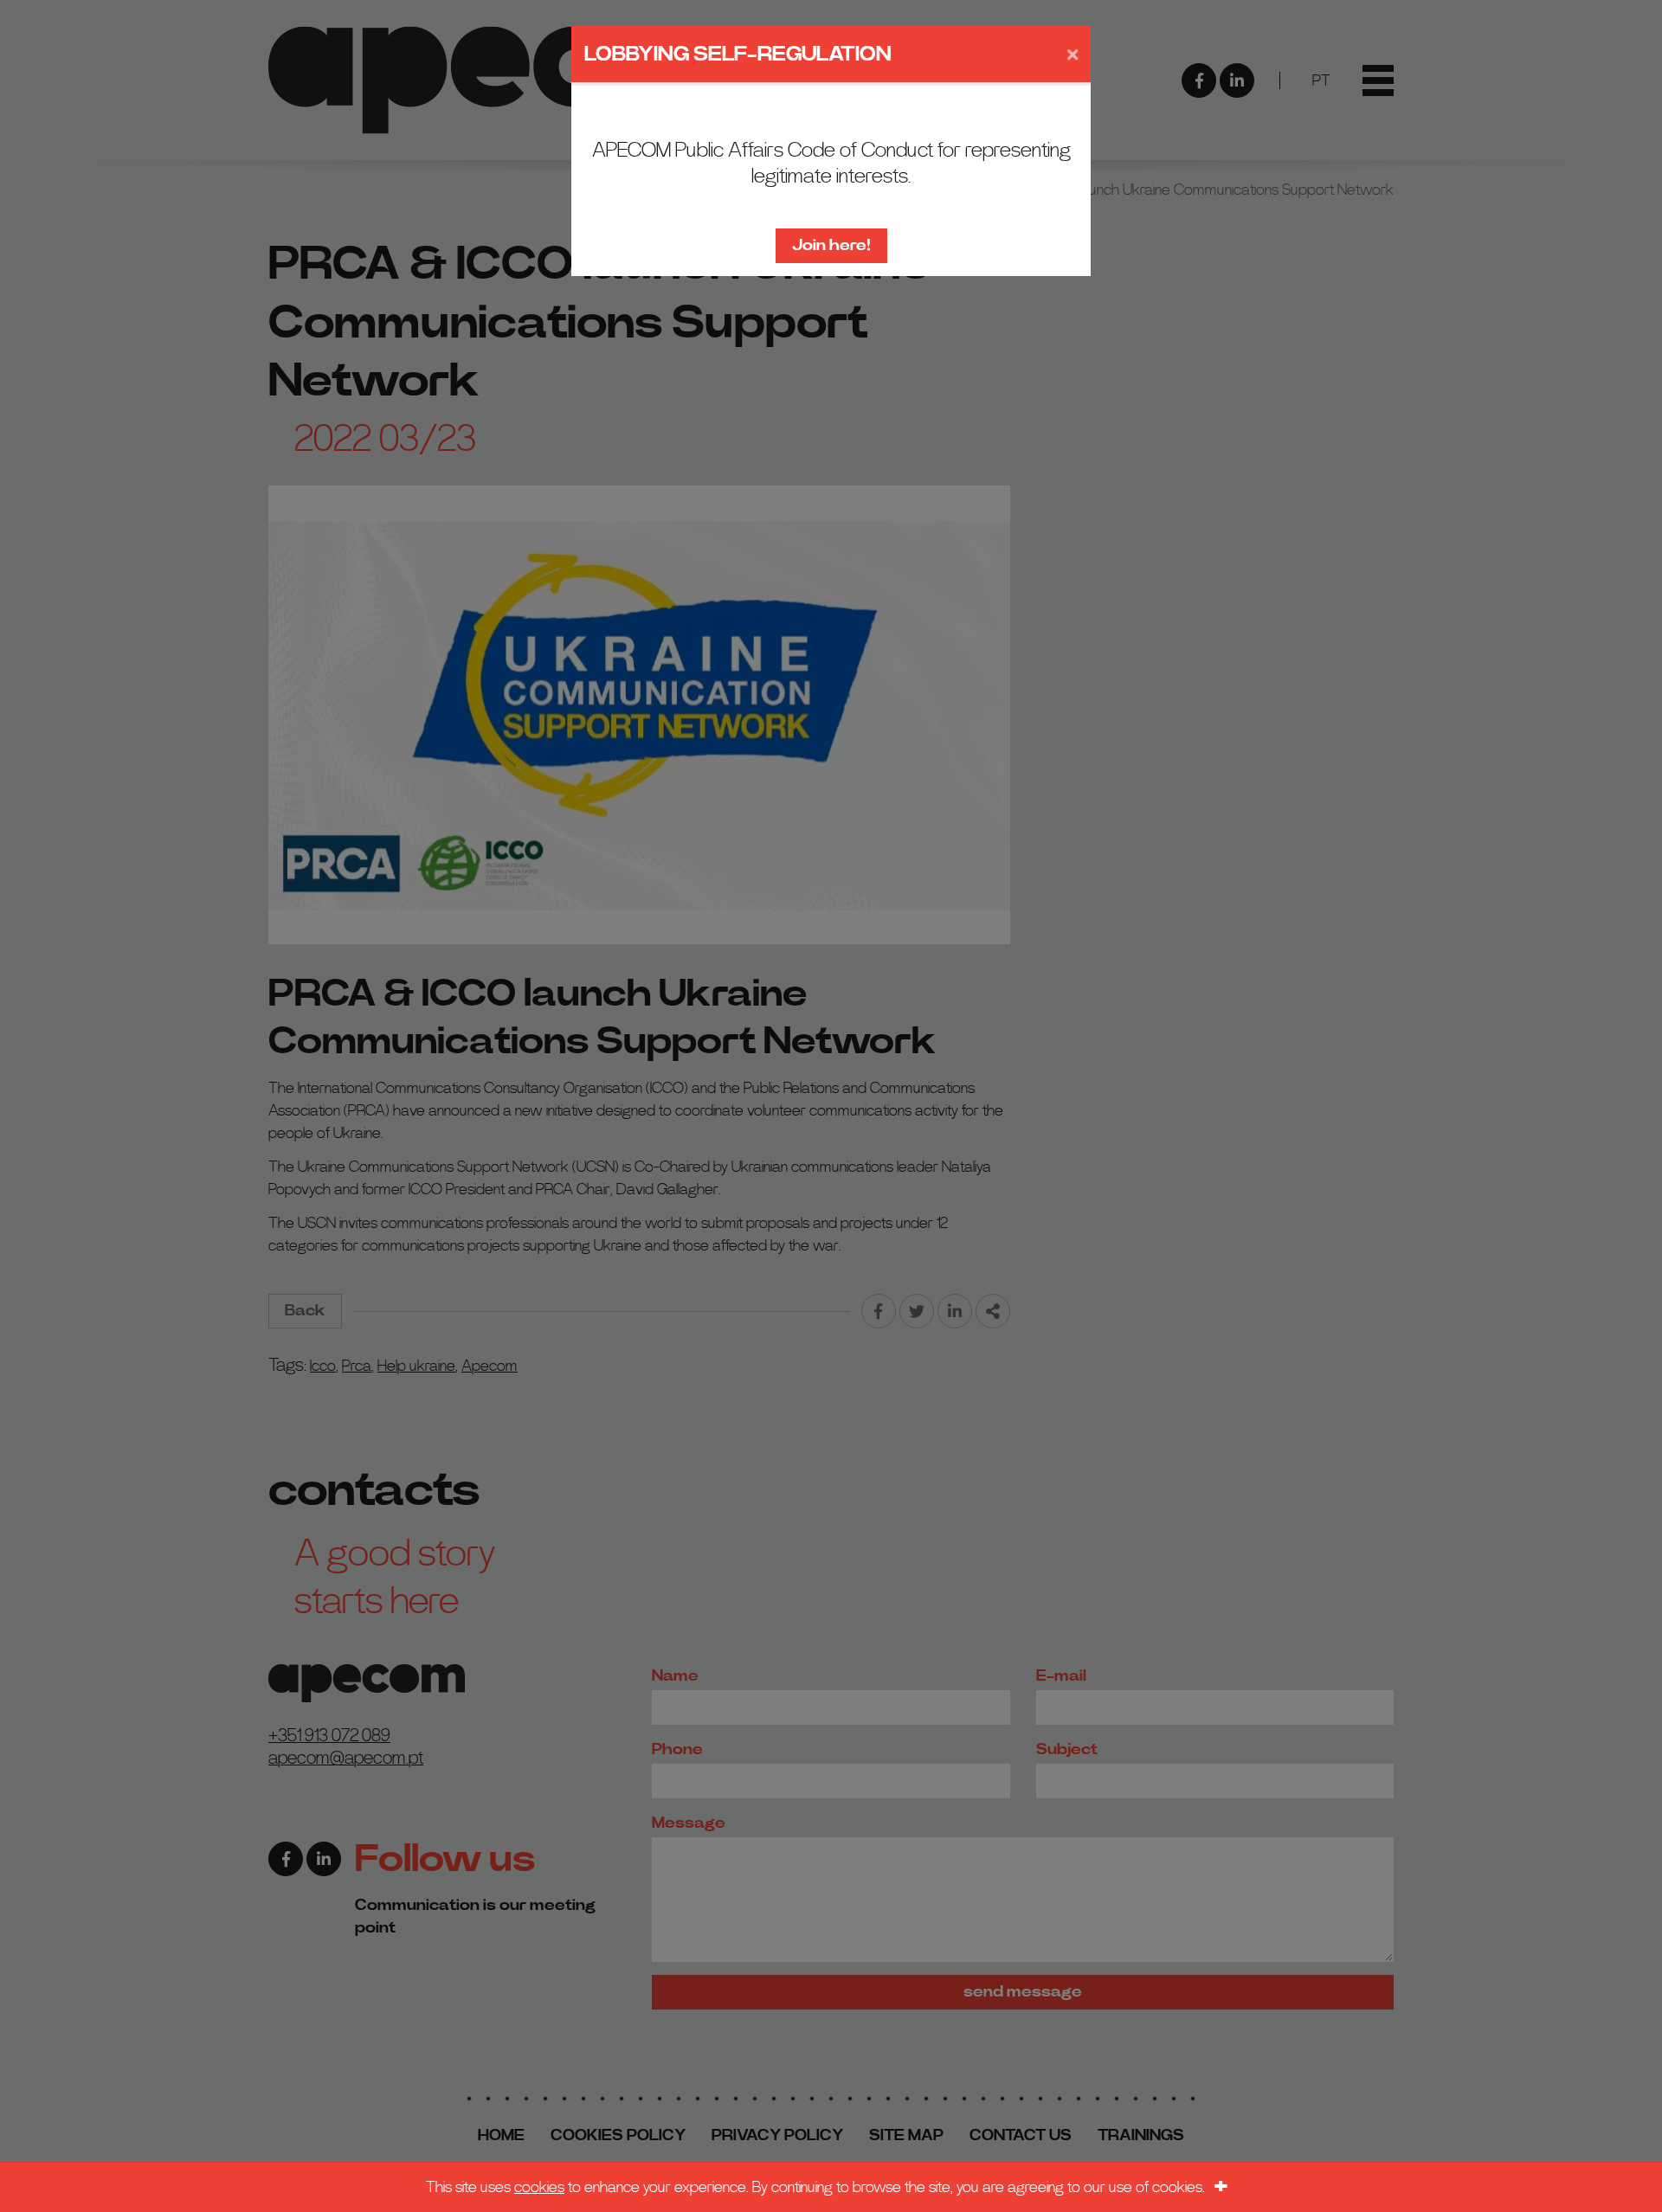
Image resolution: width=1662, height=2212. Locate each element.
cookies (539, 2187)
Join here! (831, 245)
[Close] (1073, 55)
